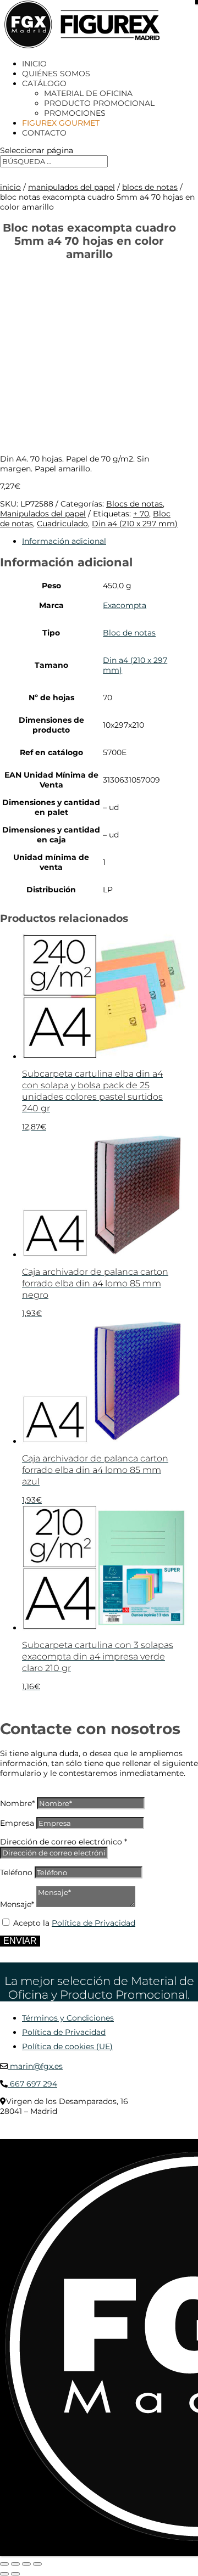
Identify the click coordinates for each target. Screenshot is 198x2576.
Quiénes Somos (56, 74)
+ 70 (141, 514)
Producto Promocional (99, 103)
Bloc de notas (129, 633)
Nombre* (17, 1803)
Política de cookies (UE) (67, 2046)
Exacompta (125, 605)
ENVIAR (20, 1941)
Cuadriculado (62, 524)
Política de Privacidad (94, 1923)
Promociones (75, 113)
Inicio (34, 64)
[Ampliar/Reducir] (4, 2564)
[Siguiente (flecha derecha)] (15, 2574)
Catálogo (44, 83)
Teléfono (16, 1872)
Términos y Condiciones (68, 2018)
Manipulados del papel (71, 187)
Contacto (44, 133)
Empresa (17, 1823)
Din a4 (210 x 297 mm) (135, 524)
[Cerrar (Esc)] (37, 2564)
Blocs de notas (150, 187)
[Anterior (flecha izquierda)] (4, 2574)
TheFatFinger (20, 2135)
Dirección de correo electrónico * (64, 1842)
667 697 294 (32, 2084)
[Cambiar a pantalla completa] (15, 2564)
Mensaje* (17, 1904)
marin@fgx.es (35, 2066)
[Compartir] (26, 2564)
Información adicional (64, 541)
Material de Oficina (88, 93)
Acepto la (74, 1923)
